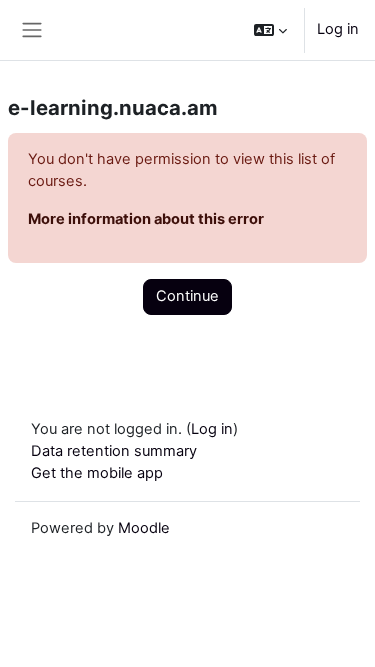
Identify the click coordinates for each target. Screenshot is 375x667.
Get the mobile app (97, 473)
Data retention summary (114, 451)
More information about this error (146, 219)
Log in (338, 29)
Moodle (144, 528)
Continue (187, 296)
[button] (270, 30)
